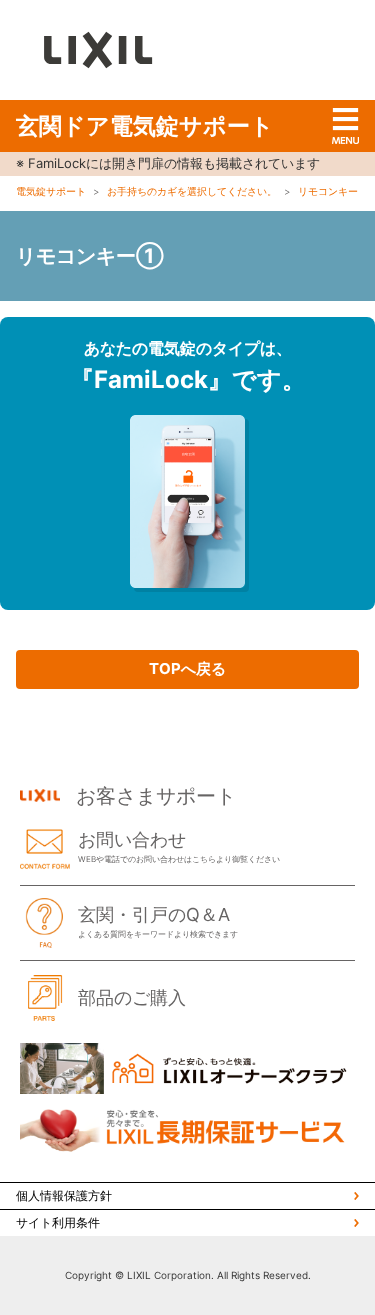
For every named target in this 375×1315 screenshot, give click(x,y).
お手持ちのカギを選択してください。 (192, 191)
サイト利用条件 (58, 1222)
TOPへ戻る (187, 668)
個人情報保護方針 (64, 1195)
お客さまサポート (156, 796)
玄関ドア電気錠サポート (145, 126)
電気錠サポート (51, 191)
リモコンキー (328, 191)
